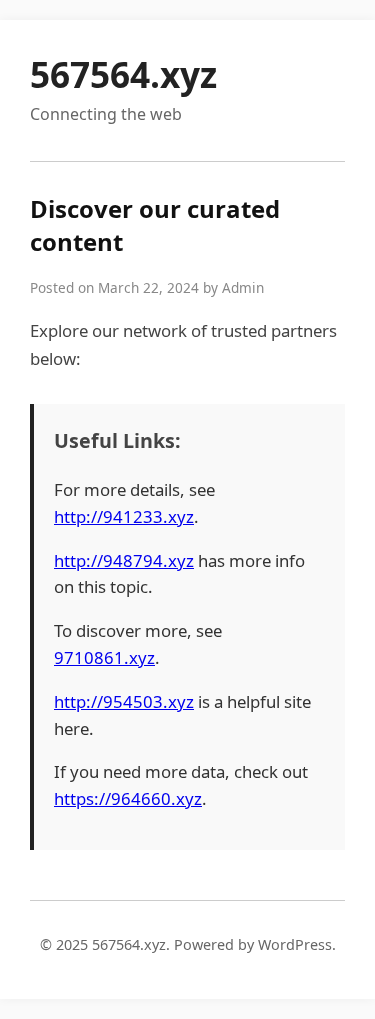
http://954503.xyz (124, 701)
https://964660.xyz (128, 798)
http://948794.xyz (124, 560)
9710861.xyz (104, 657)
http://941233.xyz (124, 516)
